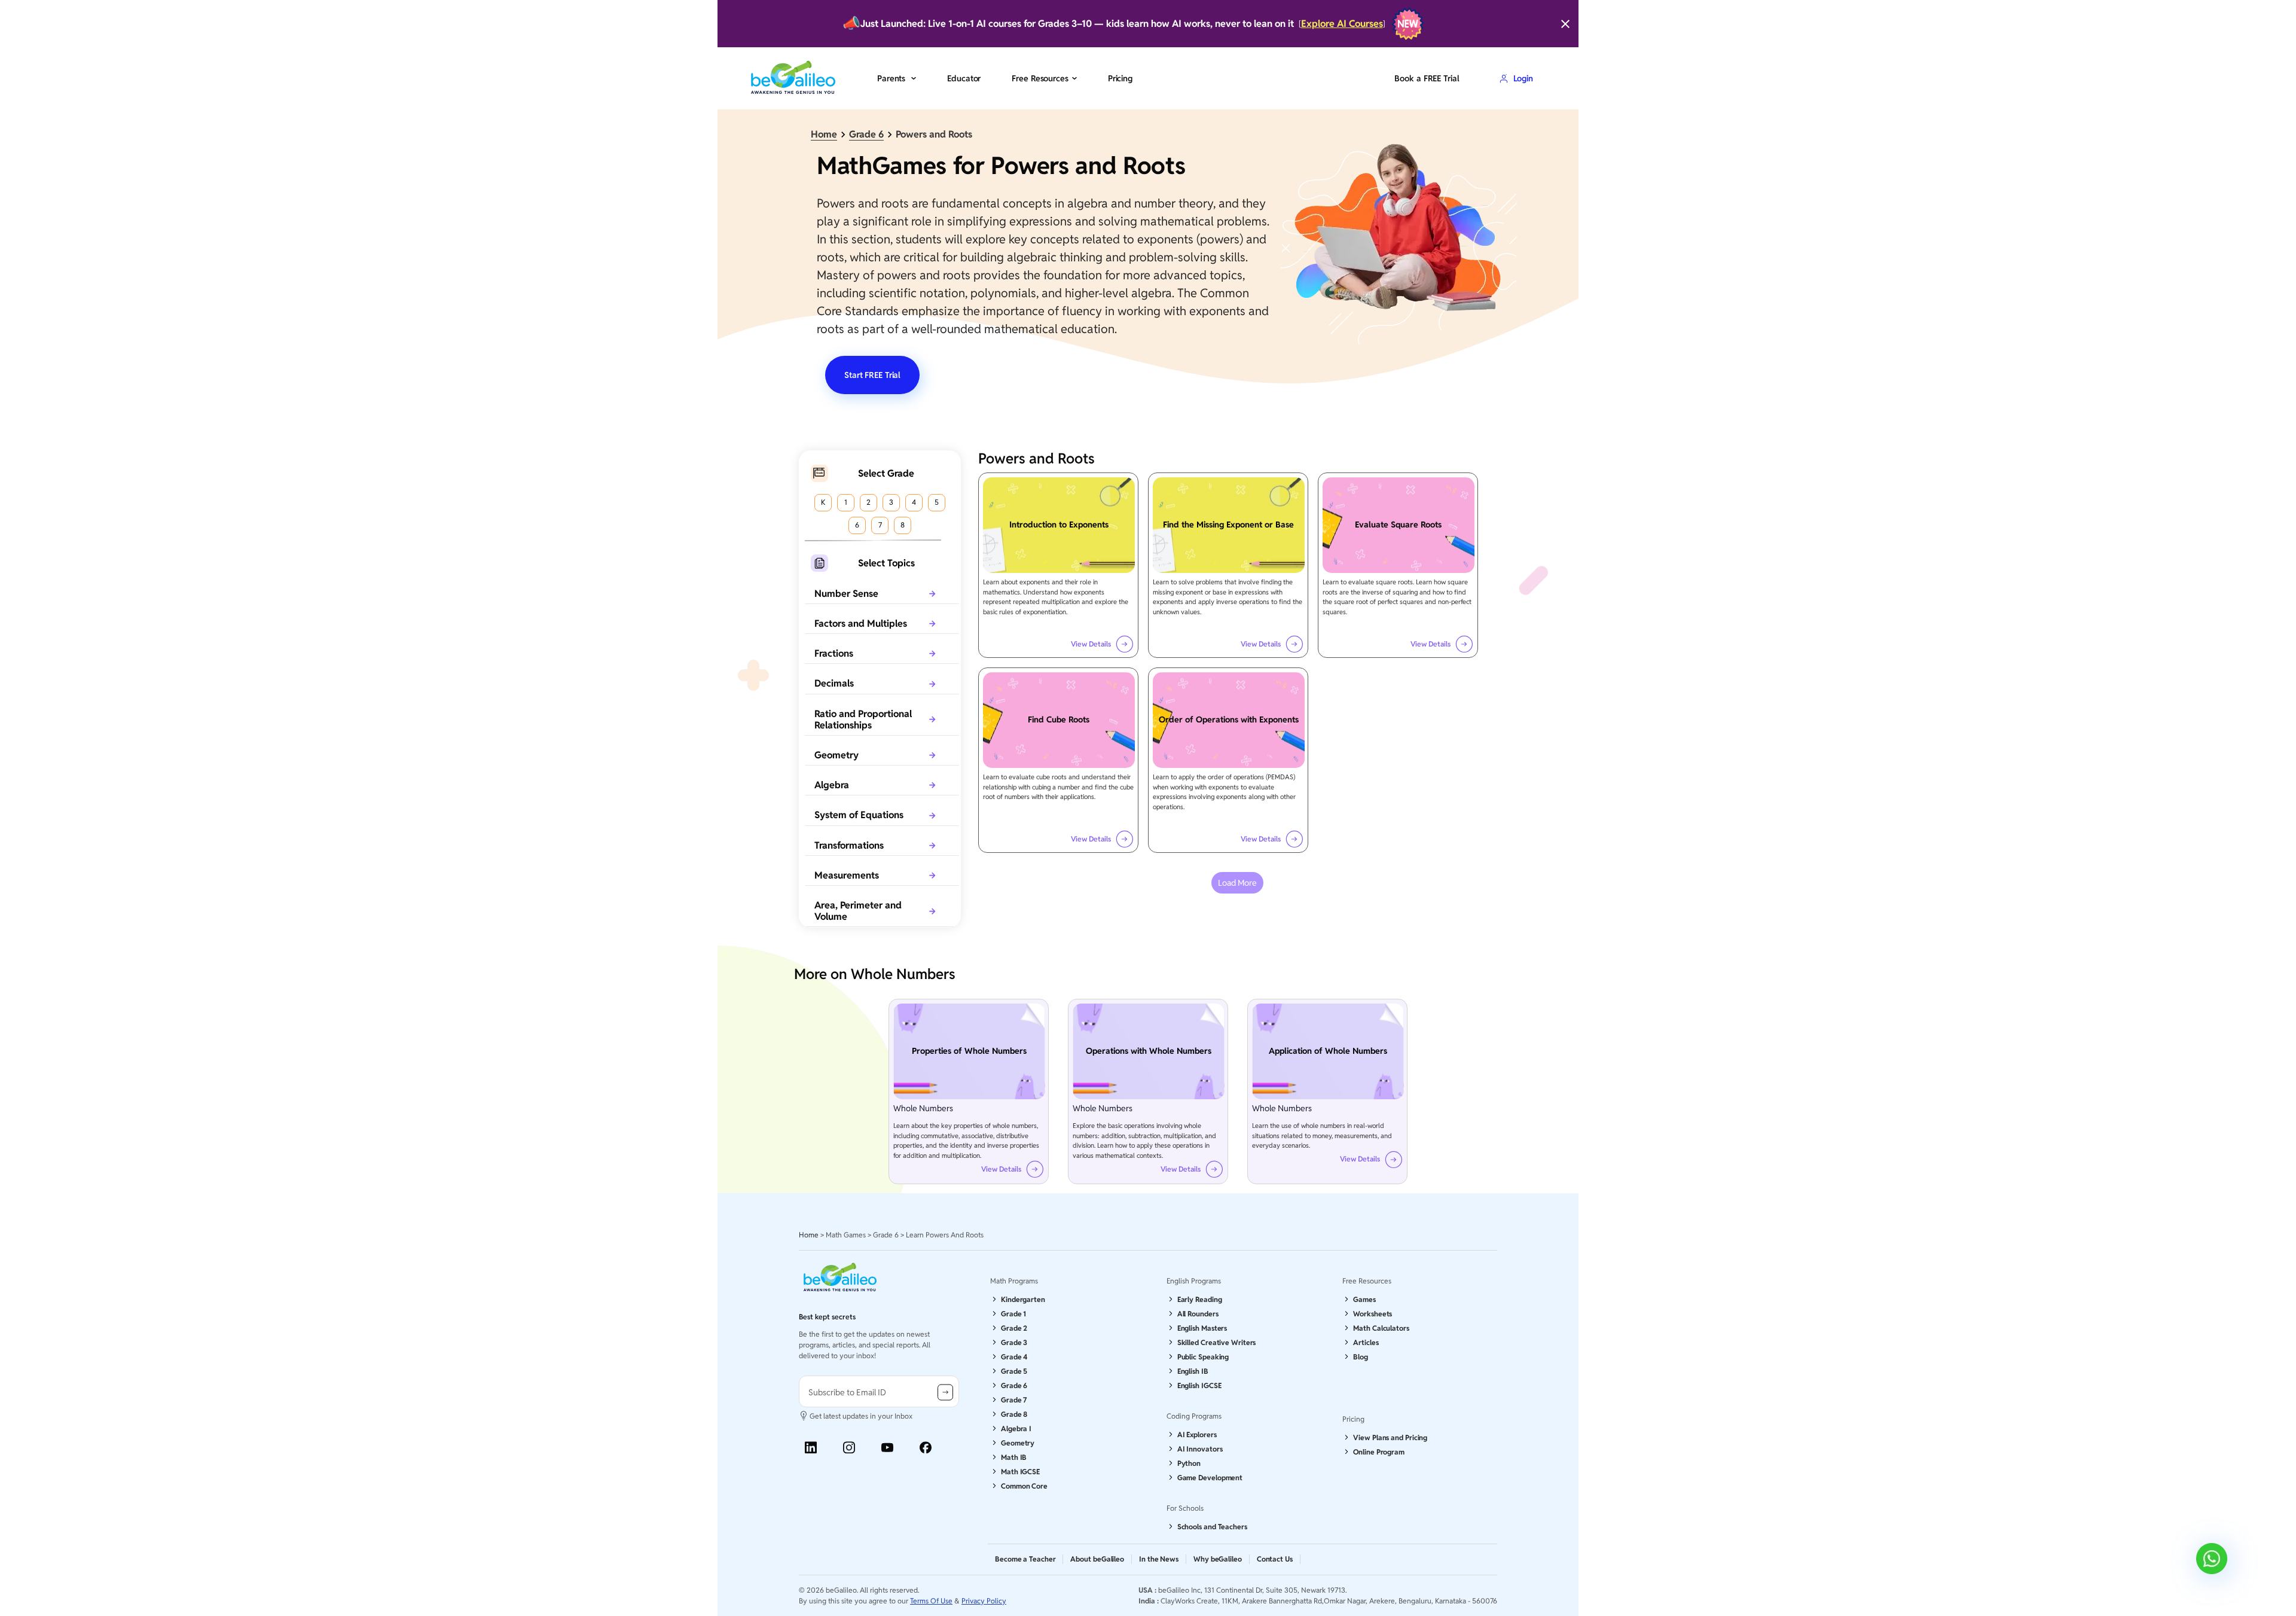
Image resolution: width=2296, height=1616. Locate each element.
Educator (964, 78)
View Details (1091, 644)
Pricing (1120, 78)
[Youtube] (887, 1448)
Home (824, 134)
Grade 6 (866, 134)
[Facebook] (926, 1448)
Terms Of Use (931, 1601)
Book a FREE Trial (1427, 78)
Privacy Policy (984, 1601)
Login (1523, 78)
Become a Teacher (1025, 1559)
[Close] (1565, 24)
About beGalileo (1097, 1559)
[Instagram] (849, 1448)
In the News (1159, 1559)
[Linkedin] (811, 1448)
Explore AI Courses (1342, 24)
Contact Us (1275, 1559)
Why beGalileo (1218, 1559)
